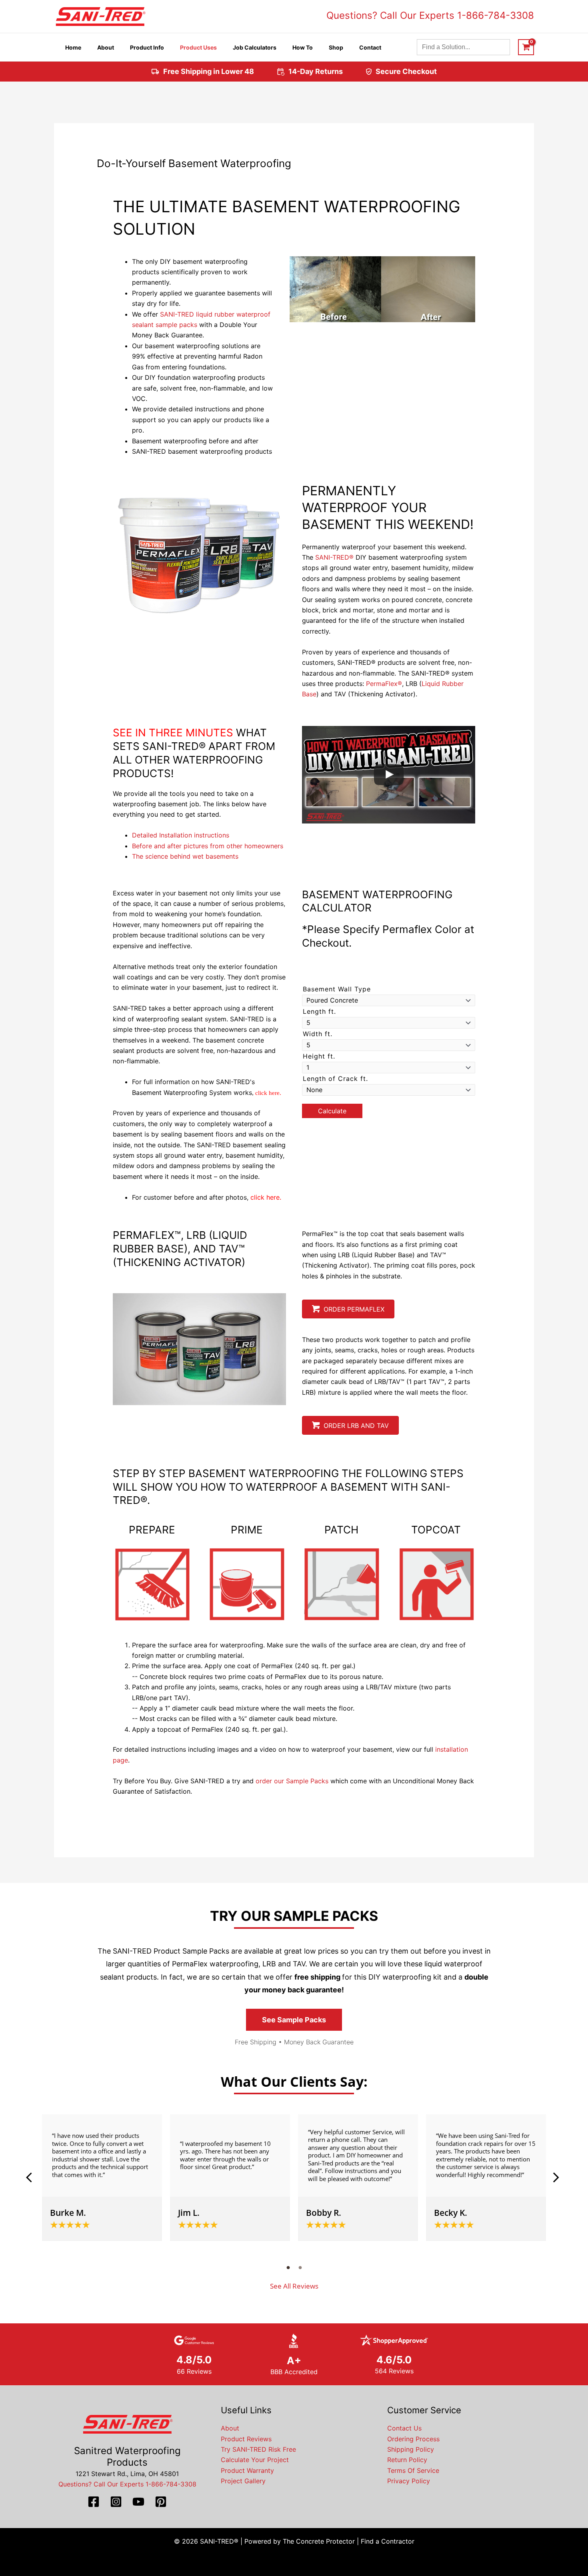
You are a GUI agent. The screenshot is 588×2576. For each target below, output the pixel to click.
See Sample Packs (294, 2020)
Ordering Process (413, 2439)
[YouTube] (138, 2502)
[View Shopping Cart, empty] (526, 47)
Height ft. (319, 1056)
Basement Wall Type (337, 989)
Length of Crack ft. (335, 1079)
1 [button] (288, 2267)
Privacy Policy (409, 2481)
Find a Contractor (388, 2541)
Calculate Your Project (255, 2460)
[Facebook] (94, 2502)
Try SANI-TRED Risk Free (258, 2449)
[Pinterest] (161, 2502)
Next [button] (556, 2177)
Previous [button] (32, 2177)
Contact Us (404, 2428)
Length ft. (319, 1011)
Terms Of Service (413, 2470)
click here (267, 1093)
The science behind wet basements (185, 856)
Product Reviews (246, 2439)
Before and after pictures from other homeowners (209, 846)
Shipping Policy (411, 2449)
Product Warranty (247, 2470)
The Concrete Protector (319, 2541)
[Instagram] (116, 2502)
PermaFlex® (384, 684)
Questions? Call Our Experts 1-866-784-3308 (430, 15)
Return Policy (407, 2460)
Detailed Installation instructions (181, 835)
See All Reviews (294, 2286)
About (230, 2428)
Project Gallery (243, 2481)
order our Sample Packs (292, 1781)
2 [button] (300, 2267)
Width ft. (318, 1034)
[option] (102, 2178)
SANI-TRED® (334, 557)
